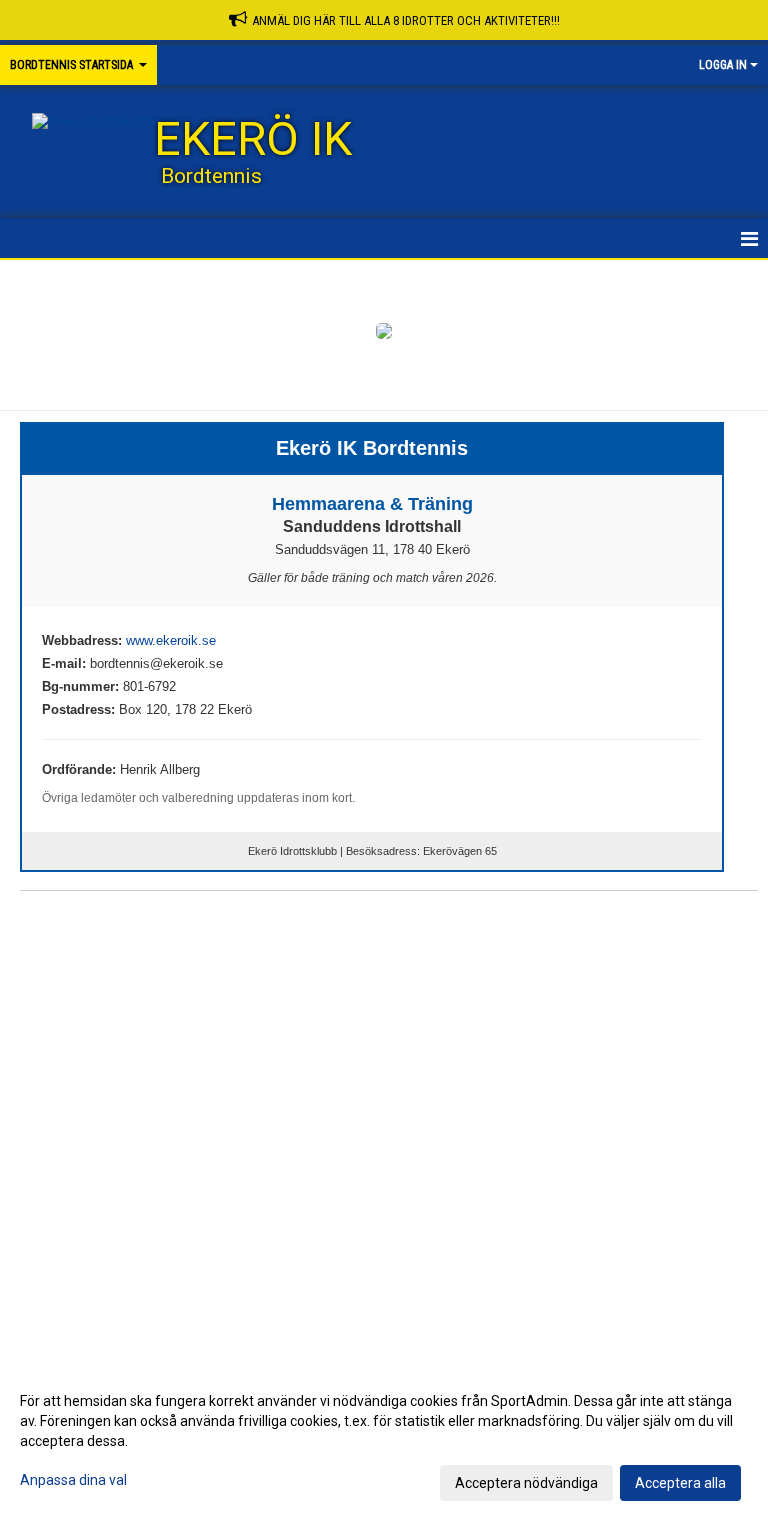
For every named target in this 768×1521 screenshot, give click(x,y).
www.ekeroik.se (171, 640)
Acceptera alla (680, 1483)
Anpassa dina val (73, 1480)
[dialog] (384, 1441)
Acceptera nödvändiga (526, 1483)
